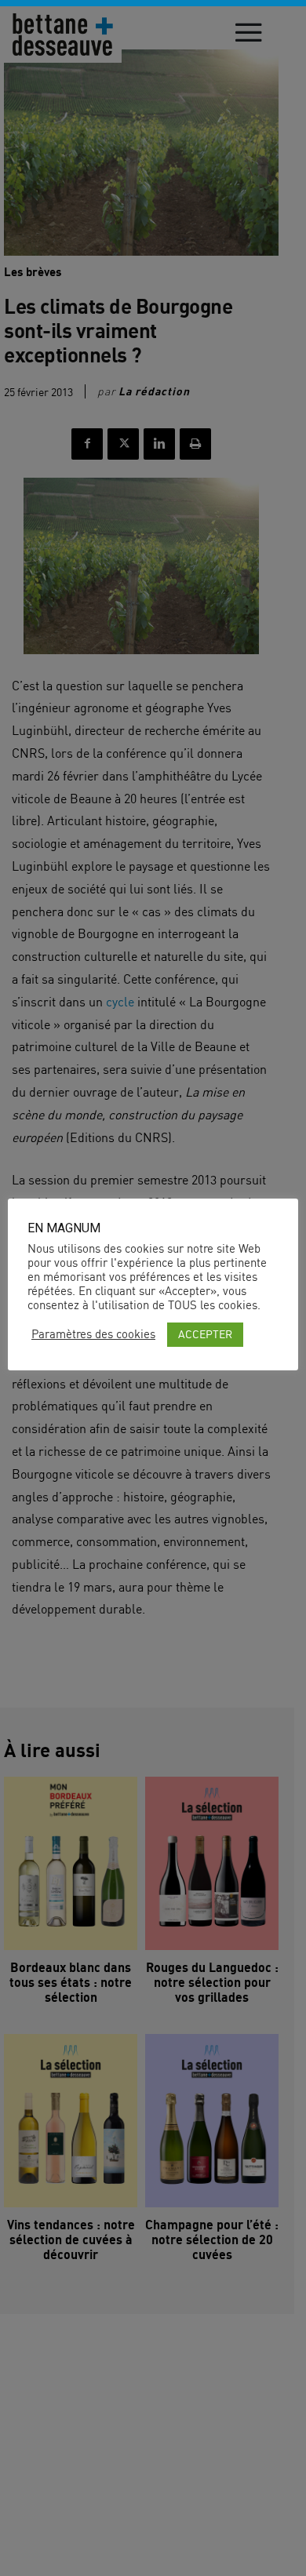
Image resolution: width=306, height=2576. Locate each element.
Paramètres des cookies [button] (93, 1334)
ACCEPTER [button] (205, 1334)
